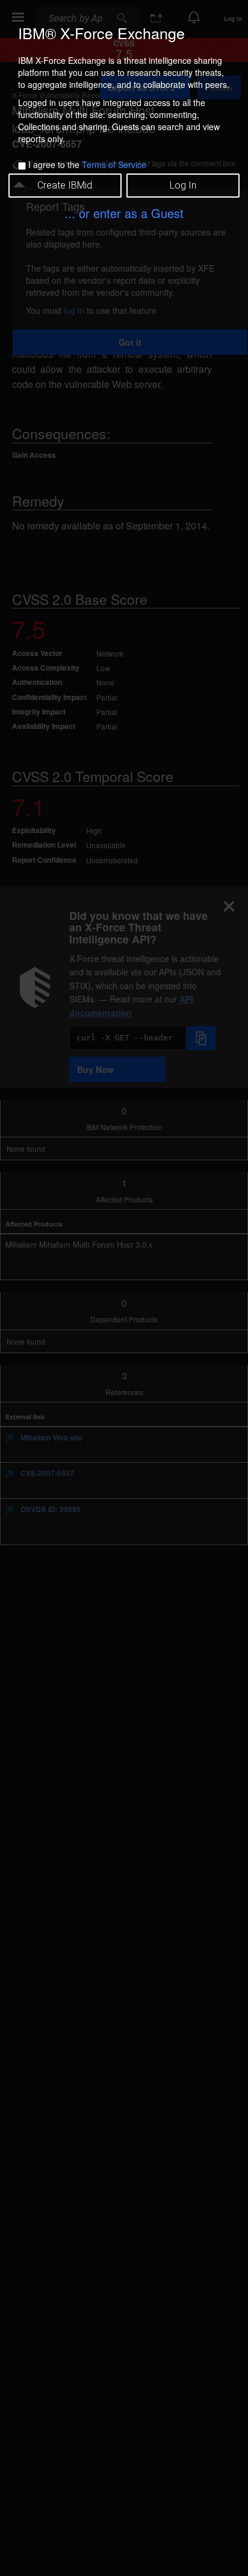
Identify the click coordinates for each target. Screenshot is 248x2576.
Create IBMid (65, 185)
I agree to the (87, 164)
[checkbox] (22, 166)
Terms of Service (114, 164)
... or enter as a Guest (124, 213)
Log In (183, 185)
